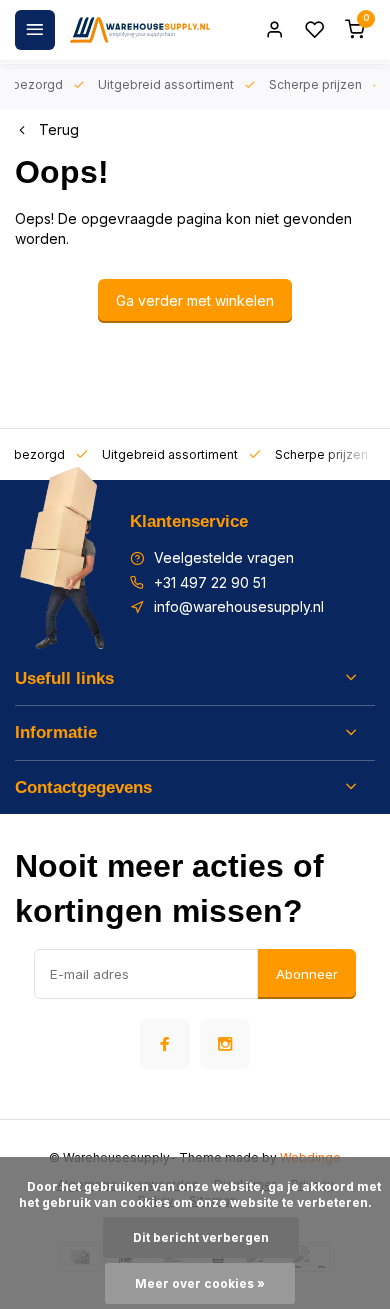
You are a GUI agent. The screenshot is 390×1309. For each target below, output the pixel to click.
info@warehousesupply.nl (239, 606)
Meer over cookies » (200, 1283)
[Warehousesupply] (140, 30)
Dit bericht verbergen (201, 1237)
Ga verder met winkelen (195, 300)
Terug (59, 129)
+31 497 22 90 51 (210, 582)
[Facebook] (165, 1044)
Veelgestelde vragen (224, 557)
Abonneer (307, 974)
